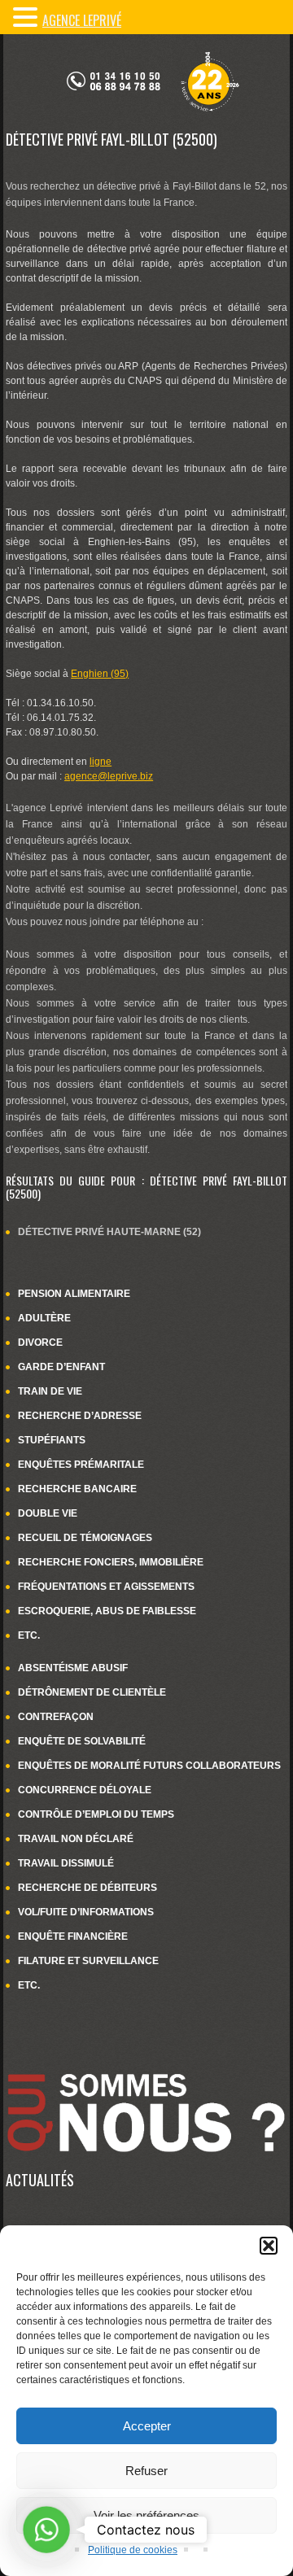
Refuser (146, 2471)
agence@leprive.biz (109, 776)
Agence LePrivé (82, 20)
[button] (269, 2246)
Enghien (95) (100, 674)
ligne (101, 762)
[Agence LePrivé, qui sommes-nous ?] (146, 2063)
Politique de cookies (133, 2550)
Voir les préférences (146, 2515)
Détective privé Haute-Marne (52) (109, 1232)
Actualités (40, 2180)
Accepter (147, 2426)
